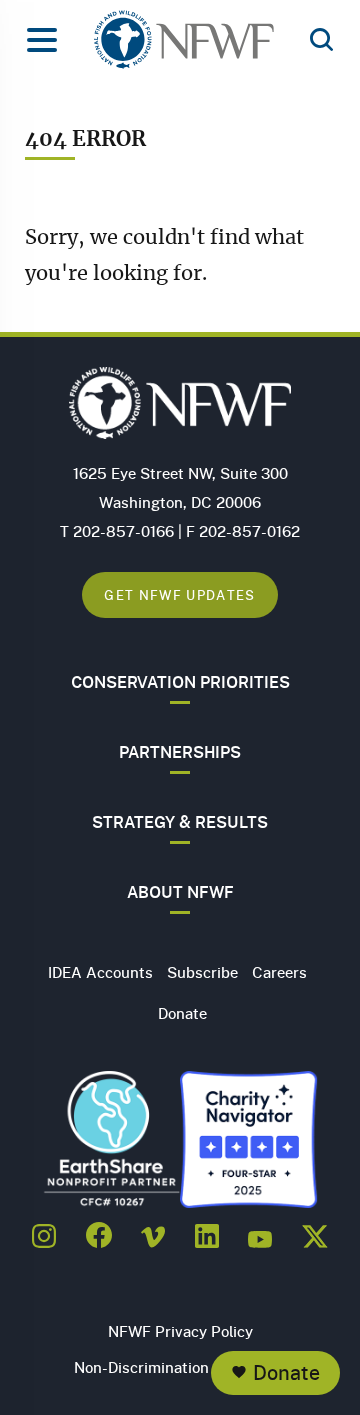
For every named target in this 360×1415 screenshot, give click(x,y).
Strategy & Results (180, 822)
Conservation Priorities (180, 682)
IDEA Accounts (100, 972)
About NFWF (180, 892)
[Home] (184, 45)
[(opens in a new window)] (44, 1230)
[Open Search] (321, 41)
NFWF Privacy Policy (180, 1331)
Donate (286, 1372)
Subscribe (202, 972)
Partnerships (180, 752)
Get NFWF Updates (179, 594)
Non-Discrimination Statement (180, 1367)
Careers (279, 972)
